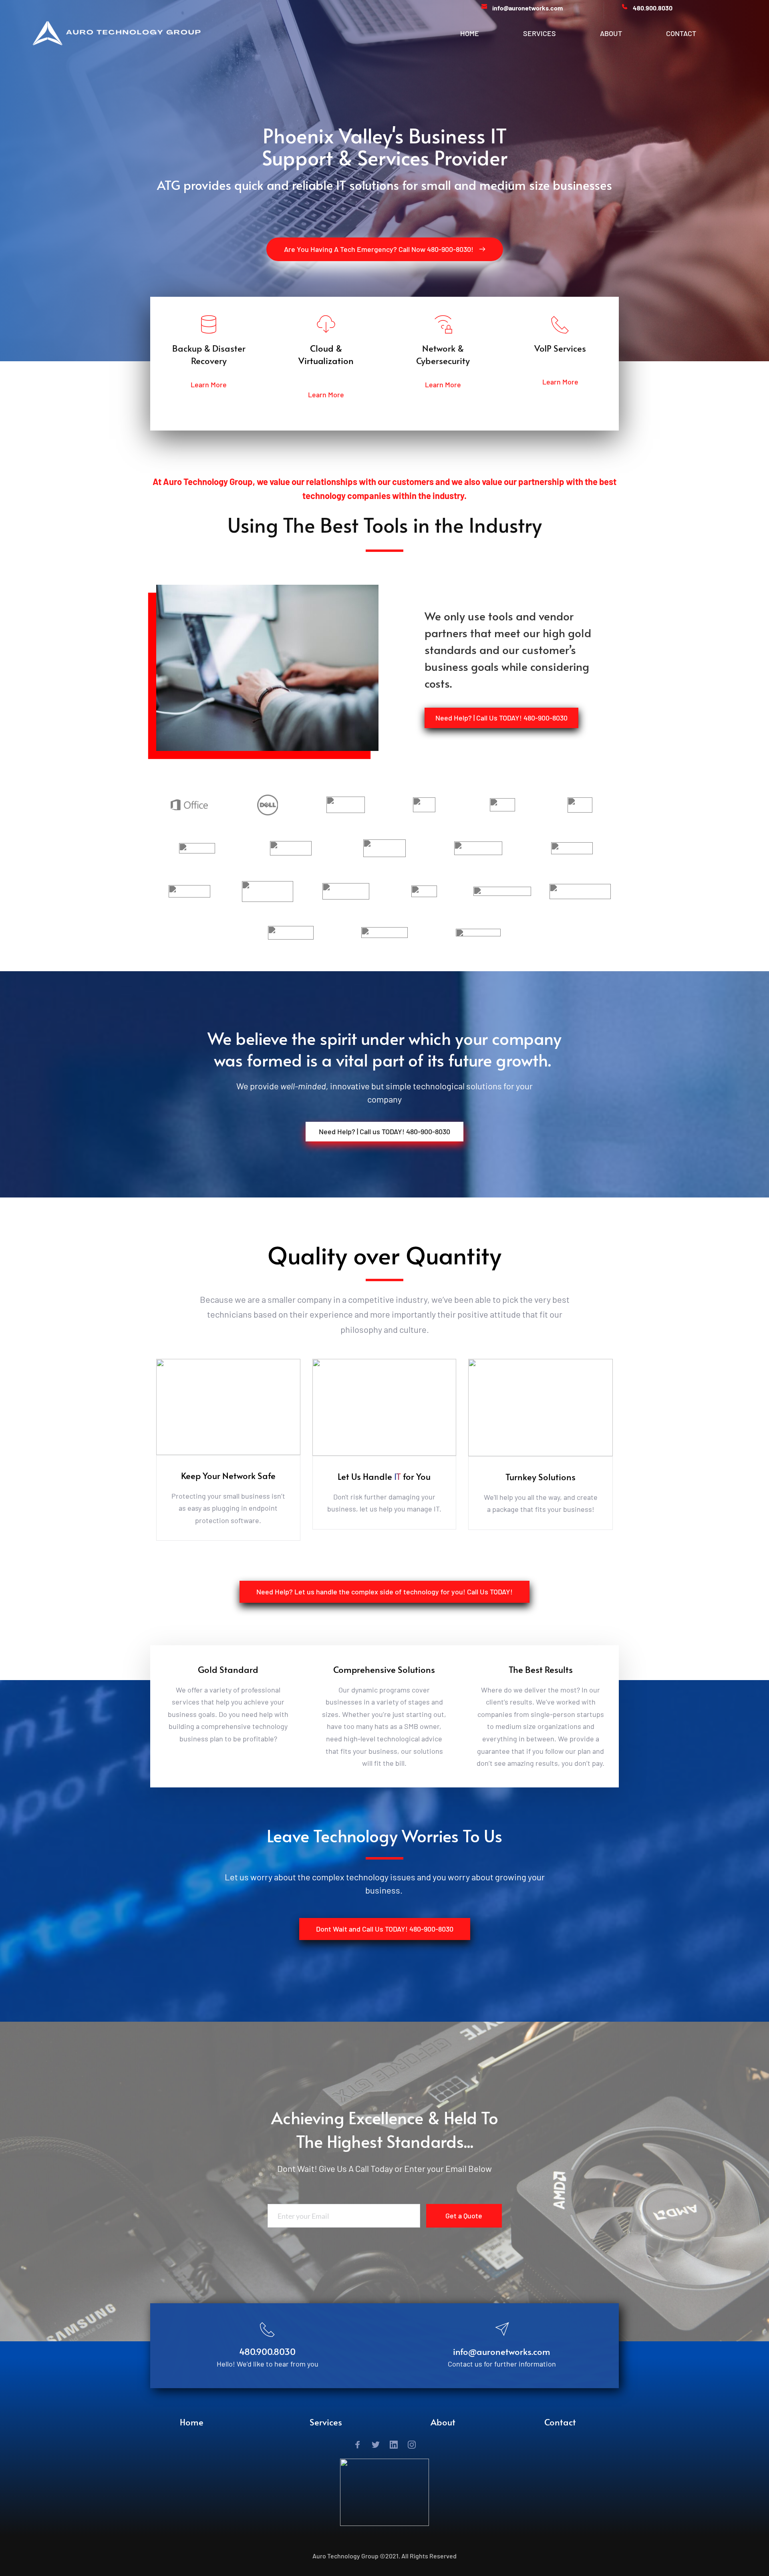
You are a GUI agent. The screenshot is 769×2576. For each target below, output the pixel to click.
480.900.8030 (267, 2351)
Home (192, 2422)
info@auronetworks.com (502, 2351)
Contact (560, 2422)
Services (326, 2422)
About (443, 2422)
